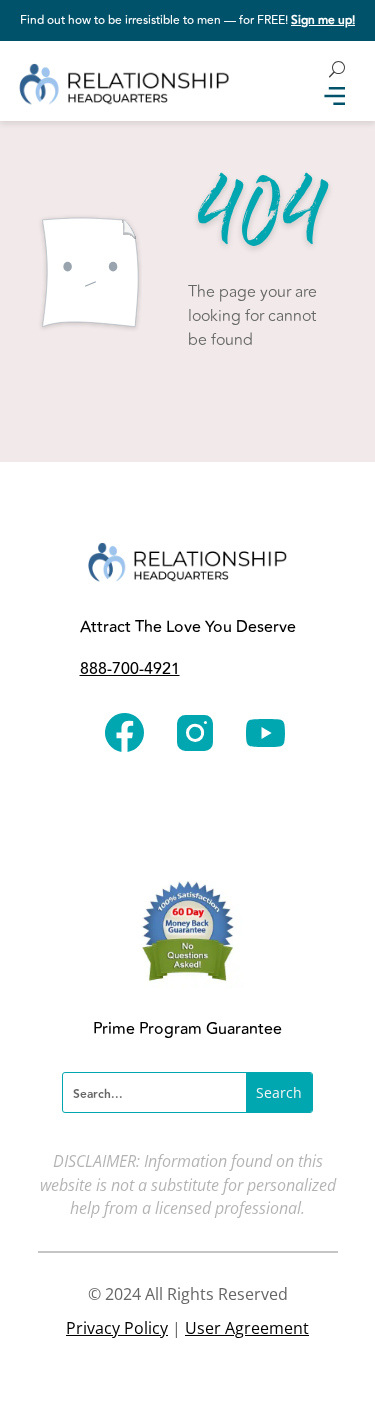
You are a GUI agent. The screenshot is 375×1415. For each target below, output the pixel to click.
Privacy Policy (117, 1328)
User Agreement (247, 1328)
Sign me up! (323, 20)
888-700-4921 (130, 669)
